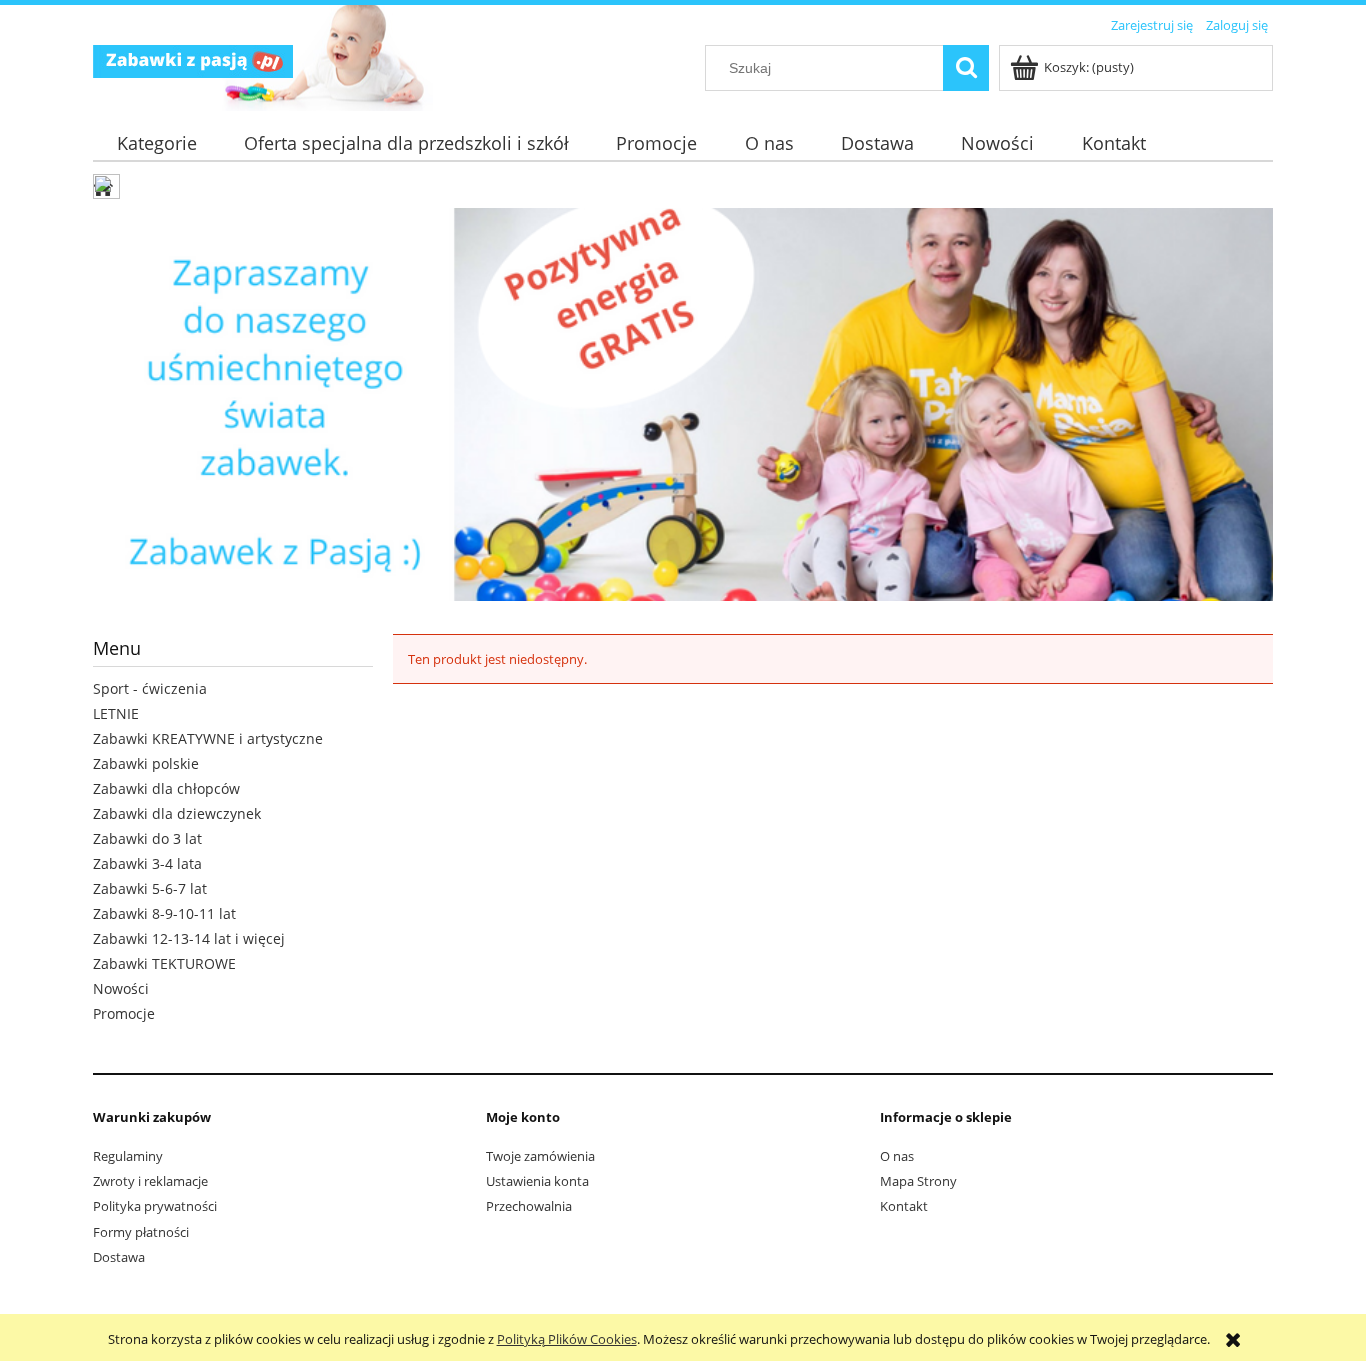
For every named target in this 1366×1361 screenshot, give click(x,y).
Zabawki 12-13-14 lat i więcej (189, 938)
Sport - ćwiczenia (150, 688)
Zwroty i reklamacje (150, 1181)
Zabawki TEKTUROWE (164, 963)
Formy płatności (141, 1232)
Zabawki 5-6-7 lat (150, 888)
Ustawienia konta (537, 1181)
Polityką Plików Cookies (567, 1339)
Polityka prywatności (155, 1206)
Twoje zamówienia (540, 1156)
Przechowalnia (529, 1206)
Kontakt (904, 1206)
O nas (897, 1156)
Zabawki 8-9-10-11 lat (164, 913)
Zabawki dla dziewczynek (177, 813)
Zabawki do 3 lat (147, 838)
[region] (683, 404)
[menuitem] (156, 143)
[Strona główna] (193, 58)
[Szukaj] (966, 68)
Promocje (124, 1013)
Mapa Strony (918, 1181)
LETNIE (116, 713)
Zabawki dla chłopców (166, 788)
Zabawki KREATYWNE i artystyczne (208, 738)
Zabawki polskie (146, 763)
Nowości (121, 988)
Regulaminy (128, 1156)
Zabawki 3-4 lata (147, 863)
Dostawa (119, 1257)
